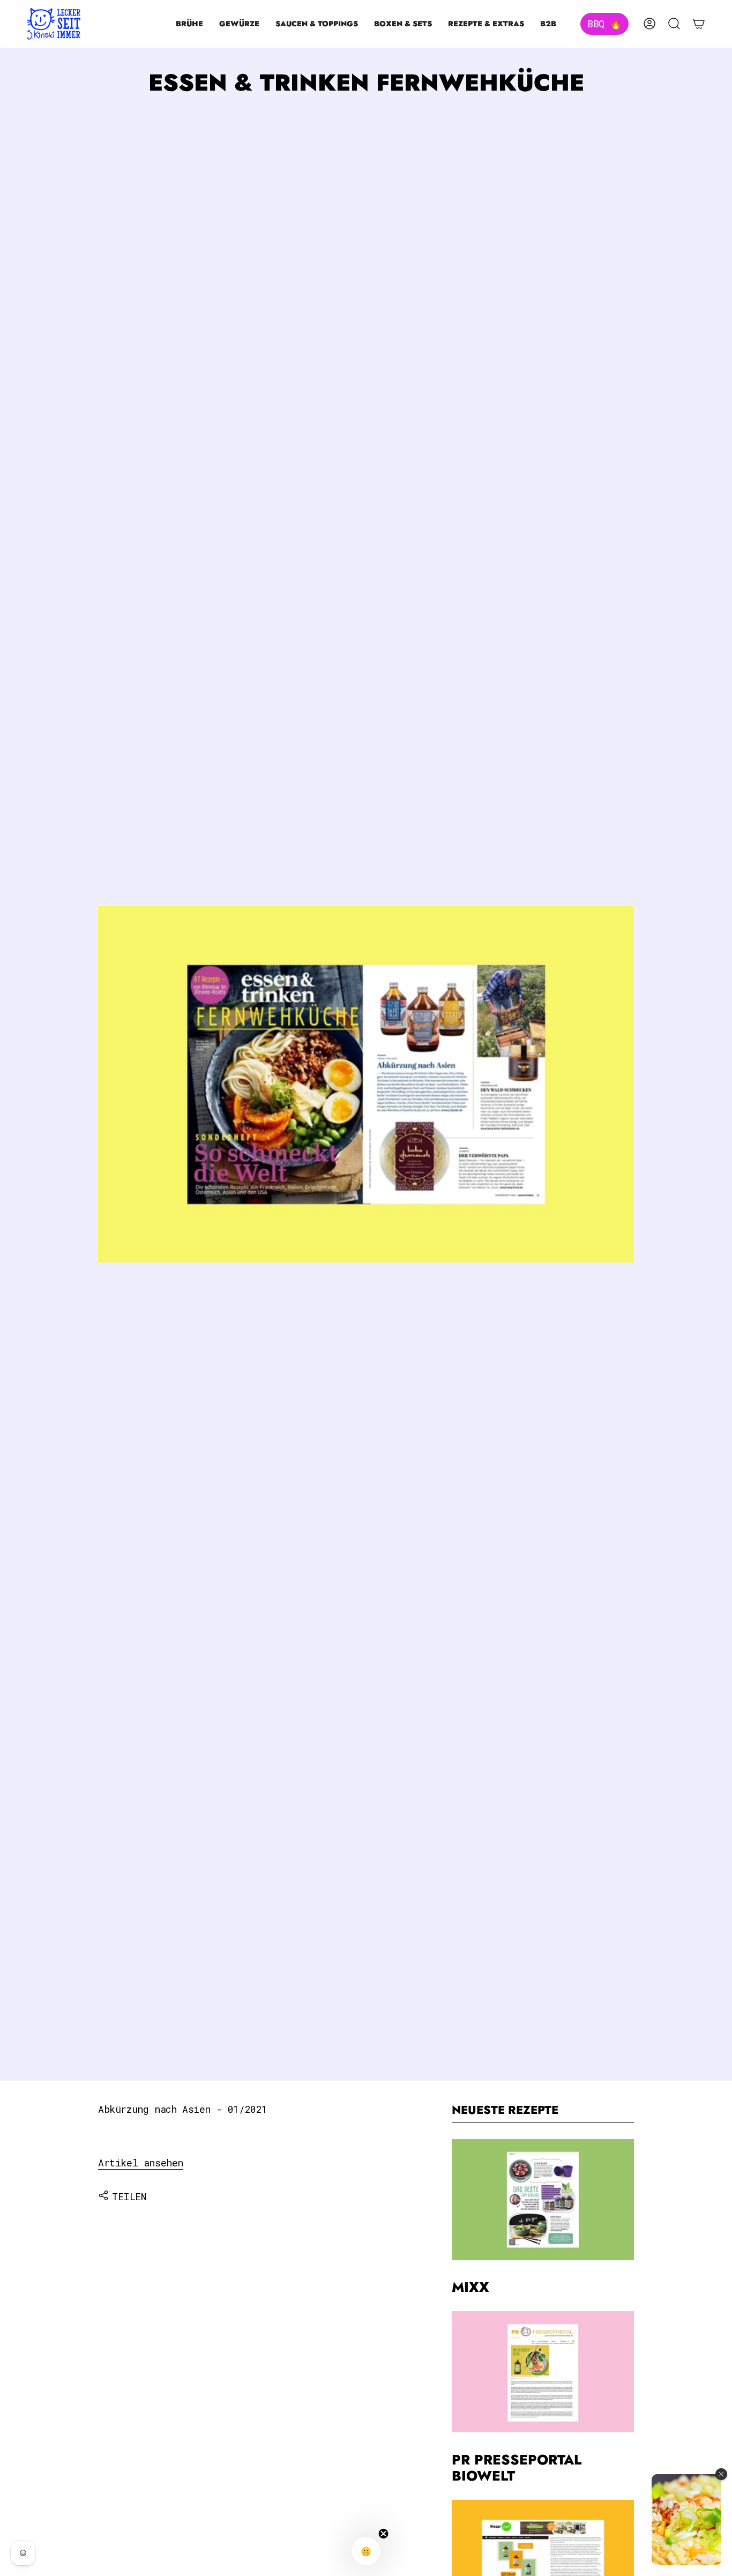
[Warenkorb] (699, 24)
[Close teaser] (384, 2534)
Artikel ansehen (141, 2163)
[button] (189, 24)
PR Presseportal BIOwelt (517, 2468)
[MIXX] (543, 2200)
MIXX (470, 2287)
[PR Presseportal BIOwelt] (543, 2372)
